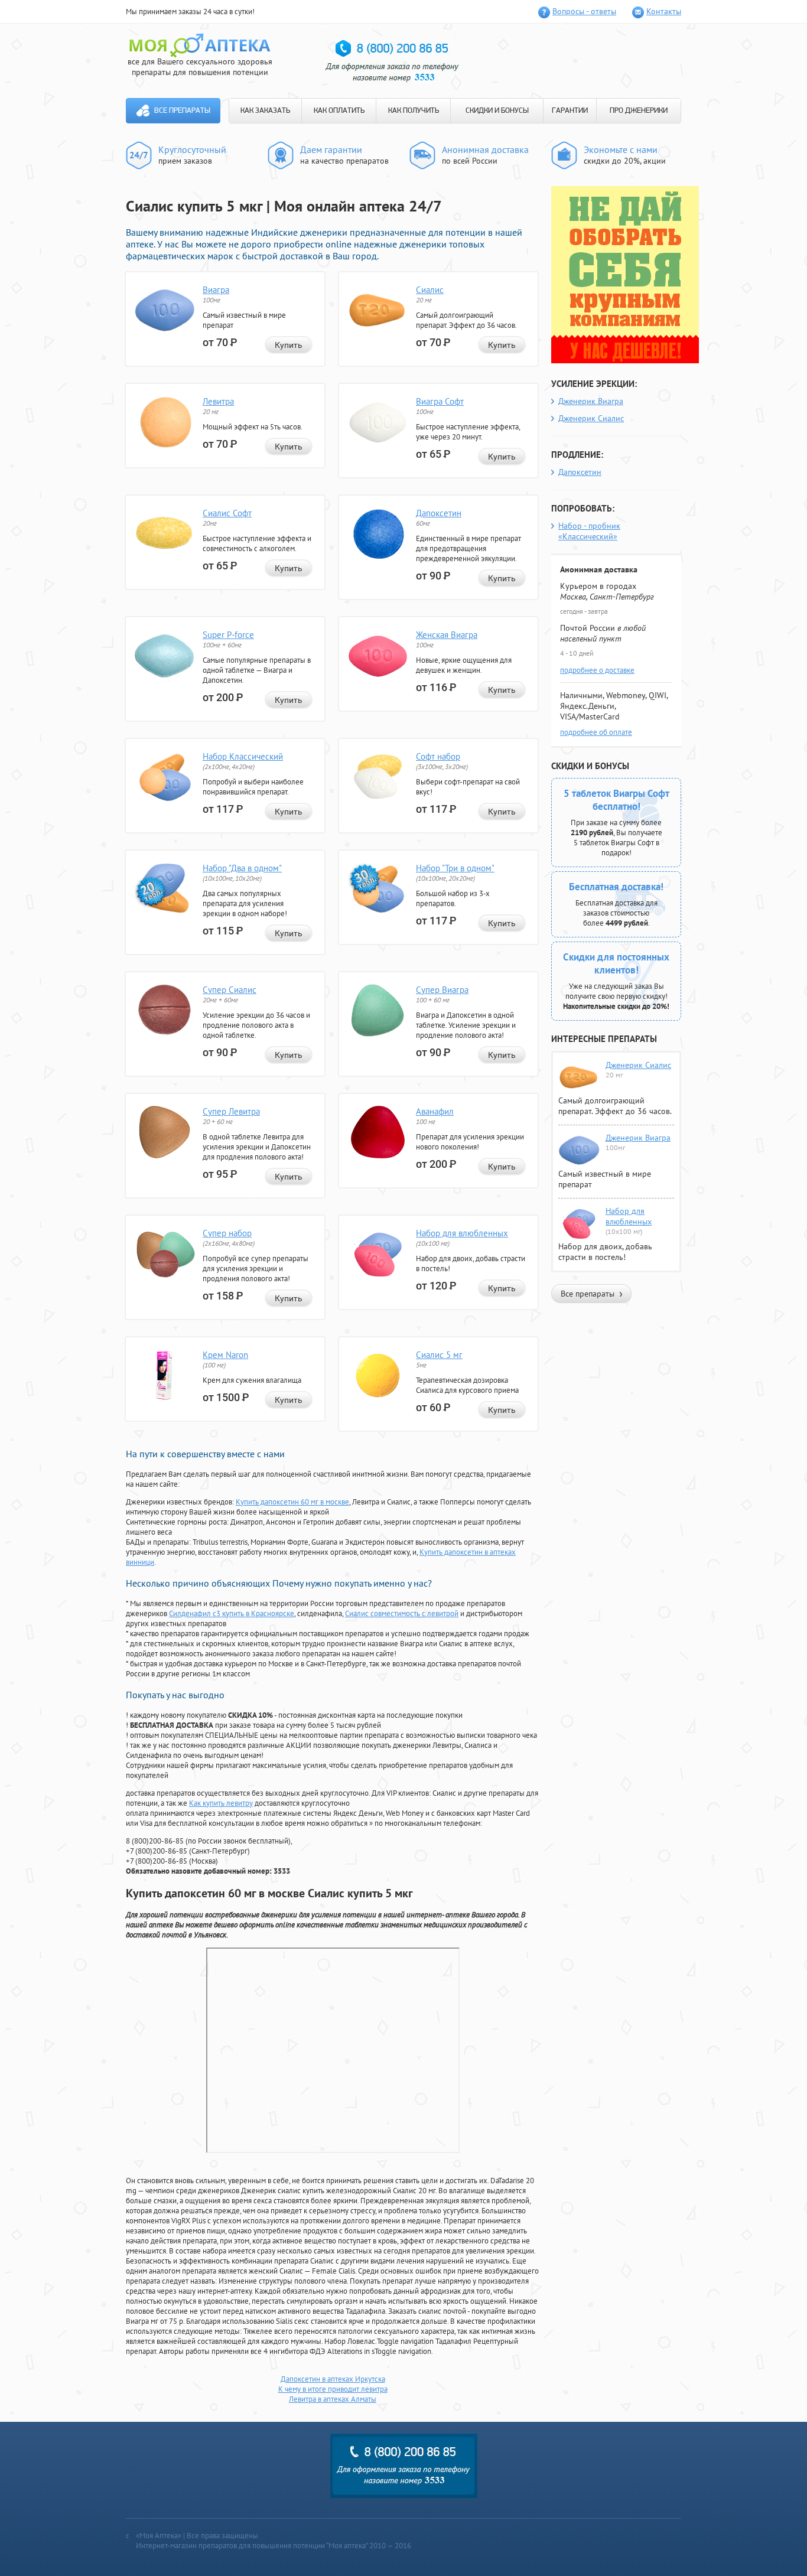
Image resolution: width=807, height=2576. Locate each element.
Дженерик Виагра (591, 401)
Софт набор (438, 756)
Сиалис (430, 290)
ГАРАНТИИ (570, 111)
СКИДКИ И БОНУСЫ (497, 111)
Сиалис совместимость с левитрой (402, 1613)
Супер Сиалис (230, 990)
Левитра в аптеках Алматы (333, 2399)
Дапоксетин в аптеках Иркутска (333, 2379)
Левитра (218, 401)
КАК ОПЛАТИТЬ (339, 111)
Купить (289, 345)
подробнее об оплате (596, 732)
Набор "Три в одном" (455, 868)
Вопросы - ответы (584, 11)
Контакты (664, 11)
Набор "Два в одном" (242, 868)
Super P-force (228, 635)
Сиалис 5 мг (439, 1355)
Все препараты (182, 111)
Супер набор (227, 1233)
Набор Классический (243, 756)
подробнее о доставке (597, 670)
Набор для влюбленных (462, 1233)
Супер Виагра (442, 990)
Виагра (216, 290)
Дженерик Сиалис (591, 418)
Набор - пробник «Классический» (589, 531)
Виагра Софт (440, 401)
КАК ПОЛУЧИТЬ (414, 111)
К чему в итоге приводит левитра (333, 2389)
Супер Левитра (231, 1111)
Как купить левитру (221, 1803)
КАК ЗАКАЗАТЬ (265, 111)
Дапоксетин (439, 513)
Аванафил (435, 1111)
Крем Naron (225, 1355)
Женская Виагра (447, 635)
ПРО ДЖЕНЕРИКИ (639, 111)
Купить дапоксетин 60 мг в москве (292, 1502)
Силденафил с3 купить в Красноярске (232, 1613)
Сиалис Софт (227, 513)
